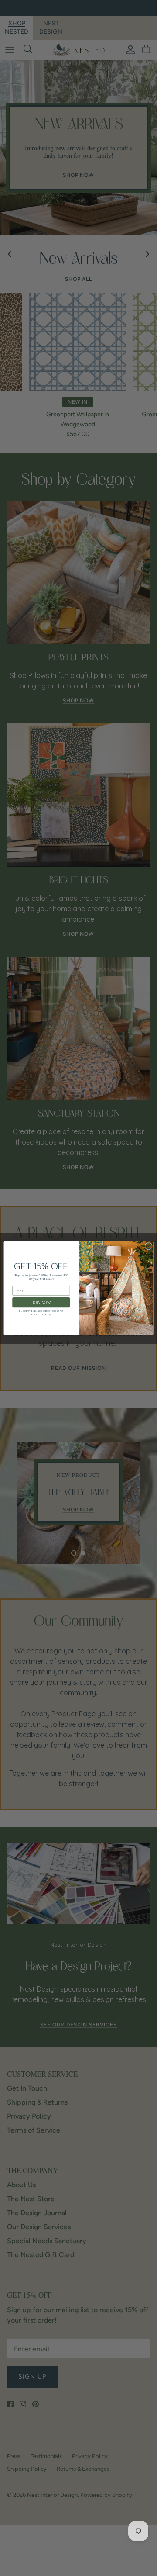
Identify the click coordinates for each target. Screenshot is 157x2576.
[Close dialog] (148, 1246)
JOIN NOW (41, 1302)
